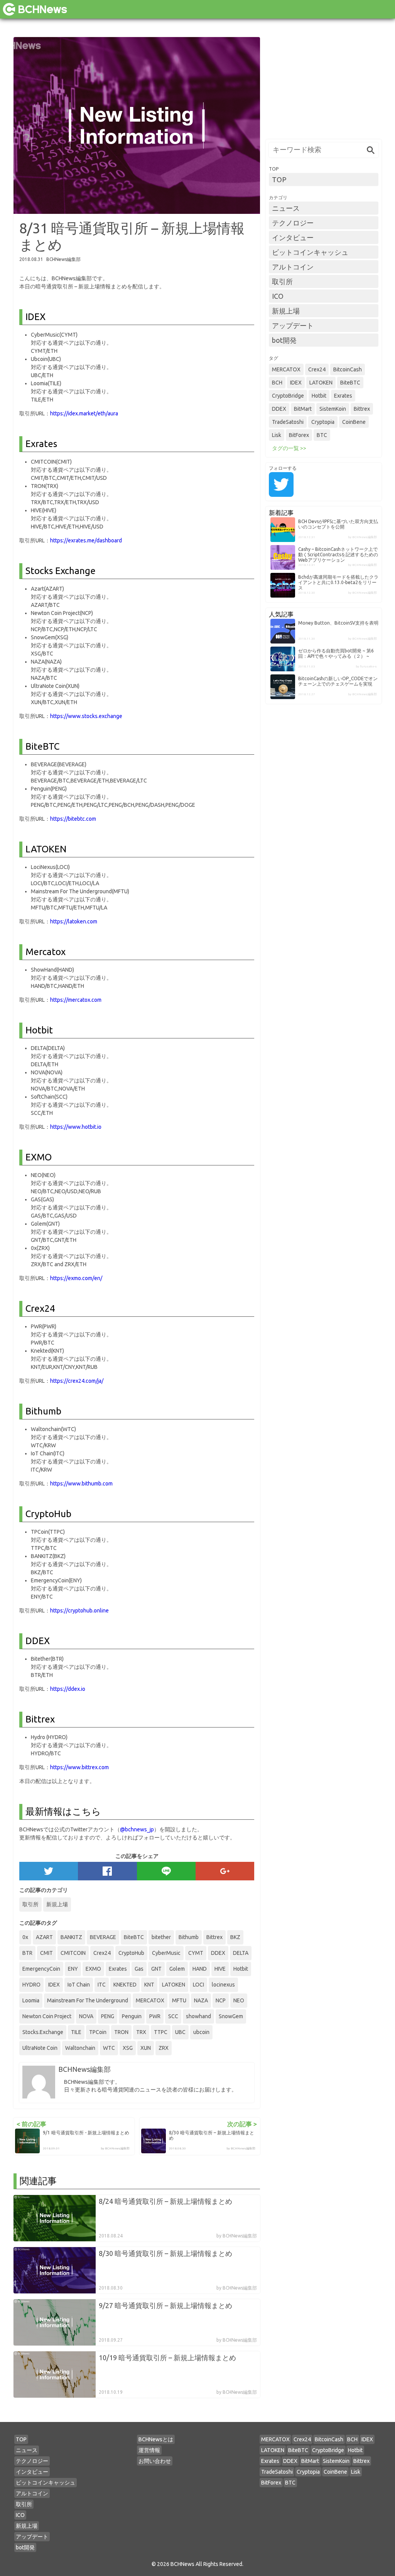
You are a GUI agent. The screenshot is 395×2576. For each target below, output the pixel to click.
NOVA (86, 2016)
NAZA (201, 2000)
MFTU (179, 2000)
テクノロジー (293, 223)
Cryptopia (323, 422)
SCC (173, 2016)
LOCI (198, 1985)
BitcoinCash (348, 369)
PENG (108, 2016)
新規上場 (57, 1904)
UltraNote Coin (40, 2048)
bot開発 (284, 340)
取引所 (30, 1904)
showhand (198, 2016)
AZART (44, 1937)
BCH (277, 383)
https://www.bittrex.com (79, 1767)
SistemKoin (333, 409)
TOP (279, 180)
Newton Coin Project (47, 2016)
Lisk (277, 435)
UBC (180, 2032)
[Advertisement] (324, 85)
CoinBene (354, 422)
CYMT (196, 1953)
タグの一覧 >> (289, 448)
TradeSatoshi (288, 422)
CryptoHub (131, 1953)
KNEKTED (125, 1985)
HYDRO (31, 1985)
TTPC (161, 2032)
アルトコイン (293, 267)
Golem (177, 1969)
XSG (128, 2048)
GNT (156, 1969)
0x (25, 1937)
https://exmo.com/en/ (76, 1278)
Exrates (118, 1969)
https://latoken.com (74, 921)
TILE (76, 2032)
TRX (141, 2032)
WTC (109, 2048)
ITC (102, 1985)
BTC (322, 435)
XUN (146, 2048)
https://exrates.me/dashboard (86, 540)
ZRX (164, 2048)
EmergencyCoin (41, 1969)
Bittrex (214, 1937)
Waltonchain (80, 2048)
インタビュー (293, 237)
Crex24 (102, 1953)
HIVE (220, 1969)
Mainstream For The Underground (88, 2000)
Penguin (132, 2016)
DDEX (218, 1953)
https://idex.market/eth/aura (84, 413)
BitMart (303, 409)
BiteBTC (134, 1937)
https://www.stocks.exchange (86, 716)
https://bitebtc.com (73, 819)
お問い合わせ (155, 2461)
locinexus (223, 1985)
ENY (73, 1969)
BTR (27, 1953)
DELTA (241, 1953)
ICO (278, 296)
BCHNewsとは (156, 2439)
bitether (161, 1937)
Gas (139, 1969)
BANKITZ (71, 1937)
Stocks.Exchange (43, 2032)
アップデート (293, 325)
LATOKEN (174, 1985)
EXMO (93, 1969)
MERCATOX (150, 2000)
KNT (149, 1985)
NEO (239, 2000)
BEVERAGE (103, 1937)
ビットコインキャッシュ (310, 252)
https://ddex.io (68, 1689)
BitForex (299, 435)
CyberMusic (166, 1953)
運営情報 (149, 2450)
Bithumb (189, 1937)
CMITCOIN (73, 1953)
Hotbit (241, 1969)
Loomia (31, 2000)
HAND (200, 1969)
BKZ (235, 1937)
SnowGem (231, 2016)
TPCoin (98, 2032)
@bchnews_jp (137, 1829)
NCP (221, 2000)
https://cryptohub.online (79, 1611)
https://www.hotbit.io (76, 1127)
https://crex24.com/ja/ (77, 1381)
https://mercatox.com (76, 1000)
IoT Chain (79, 1985)
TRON (121, 2032)
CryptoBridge (288, 396)
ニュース (286, 208)
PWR (155, 2016)
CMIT (46, 1953)
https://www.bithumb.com (81, 1484)
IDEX (54, 1985)
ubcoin (201, 2032)
